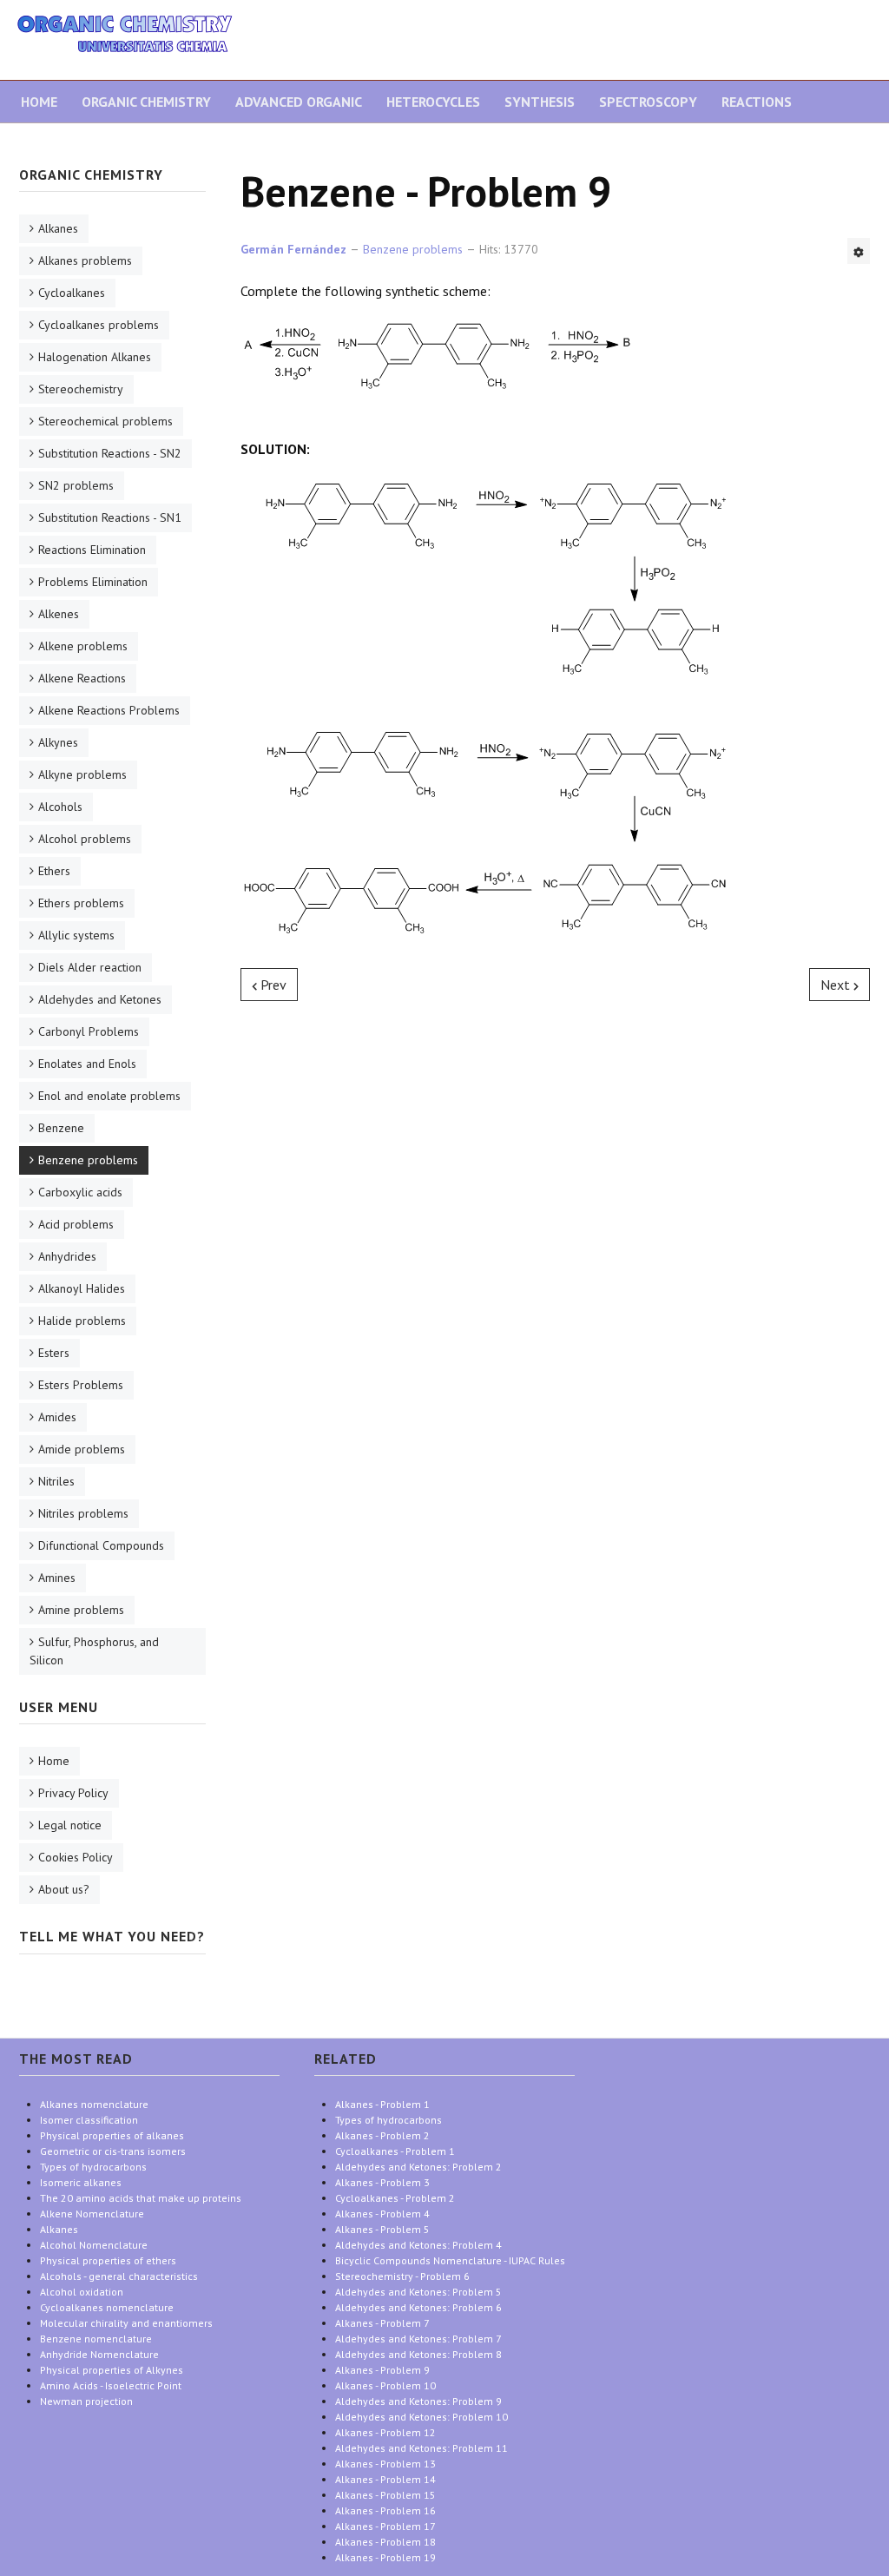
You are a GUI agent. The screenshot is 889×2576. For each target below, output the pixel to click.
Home (39, 102)
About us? (64, 1889)
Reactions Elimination (92, 550)
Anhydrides (67, 1256)
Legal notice (70, 1825)
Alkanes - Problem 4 (382, 2214)
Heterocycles (433, 102)
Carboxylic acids (80, 1192)
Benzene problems (88, 1160)
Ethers (54, 871)
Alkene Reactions (82, 678)
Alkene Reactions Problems (109, 710)
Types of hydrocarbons (389, 2120)
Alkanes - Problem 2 (382, 2135)
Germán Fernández (293, 249)
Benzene (61, 1128)
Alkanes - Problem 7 (382, 2323)
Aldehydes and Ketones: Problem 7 (418, 2339)
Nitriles (56, 1481)
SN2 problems (76, 485)
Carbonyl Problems (89, 1031)
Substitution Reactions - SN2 (110, 453)
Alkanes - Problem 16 (385, 2510)
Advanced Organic (299, 102)
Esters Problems (81, 1385)
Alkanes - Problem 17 (385, 2526)
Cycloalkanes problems (99, 325)
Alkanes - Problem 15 (385, 2495)
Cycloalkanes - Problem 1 (395, 2151)
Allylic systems (76, 935)
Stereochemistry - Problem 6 (402, 2276)
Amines (57, 1578)
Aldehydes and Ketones (100, 999)
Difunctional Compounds (101, 1545)
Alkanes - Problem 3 (382, 2182)
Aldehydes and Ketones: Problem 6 (418, 2307)
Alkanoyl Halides (82, 1288)
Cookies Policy (76, 1857)
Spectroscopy (648, 102)
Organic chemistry (146, 102)
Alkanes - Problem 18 (385, 2542)
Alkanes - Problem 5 (382, 2229)
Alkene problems (83, 646)
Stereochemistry (81, 389)
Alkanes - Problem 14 (385, 2479)
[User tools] (859, 251)
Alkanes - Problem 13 (385, 2464)
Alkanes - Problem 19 (385, 2557)
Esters (54, 1353)
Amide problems (82, 1449)
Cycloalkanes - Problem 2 (395, 2198)
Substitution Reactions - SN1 (110, 517)
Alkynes (58, 742)
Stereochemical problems (105, 421)
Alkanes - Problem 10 (385, 2385)
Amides (57, 1417)
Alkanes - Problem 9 (382, 2370)
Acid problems (76, 1224)
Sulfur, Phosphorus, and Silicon (94, 1651)
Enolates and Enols (87, 1064)
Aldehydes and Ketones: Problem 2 (418, 2167)
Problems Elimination (93, 582)
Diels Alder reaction (90, 967)
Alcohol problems (85, 839)
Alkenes (59, 614)
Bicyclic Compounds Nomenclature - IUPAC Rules (450, 2260)
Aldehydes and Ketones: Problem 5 (418, 2292)
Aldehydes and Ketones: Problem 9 (418, 2401)
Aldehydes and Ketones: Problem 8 (418, 2354)
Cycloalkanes (72, 293)
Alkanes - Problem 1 (382, 2104)
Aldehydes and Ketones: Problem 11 (421, 2448)
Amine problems (81, 1610)
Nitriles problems (83, 1513)
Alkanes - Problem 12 (385, 2432)
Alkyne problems (82, 774)
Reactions (757, 102)
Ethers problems (81, 903)
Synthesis (540, 102)
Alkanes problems (85, 260)
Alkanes (58, 228)
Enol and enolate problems (109, 1096)
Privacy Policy (73, 1793)
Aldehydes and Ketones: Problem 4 (418, 2245)
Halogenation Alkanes (95, 357)
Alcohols (60, 807)
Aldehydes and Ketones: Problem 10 (421, 2417)
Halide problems (82, 1321)
